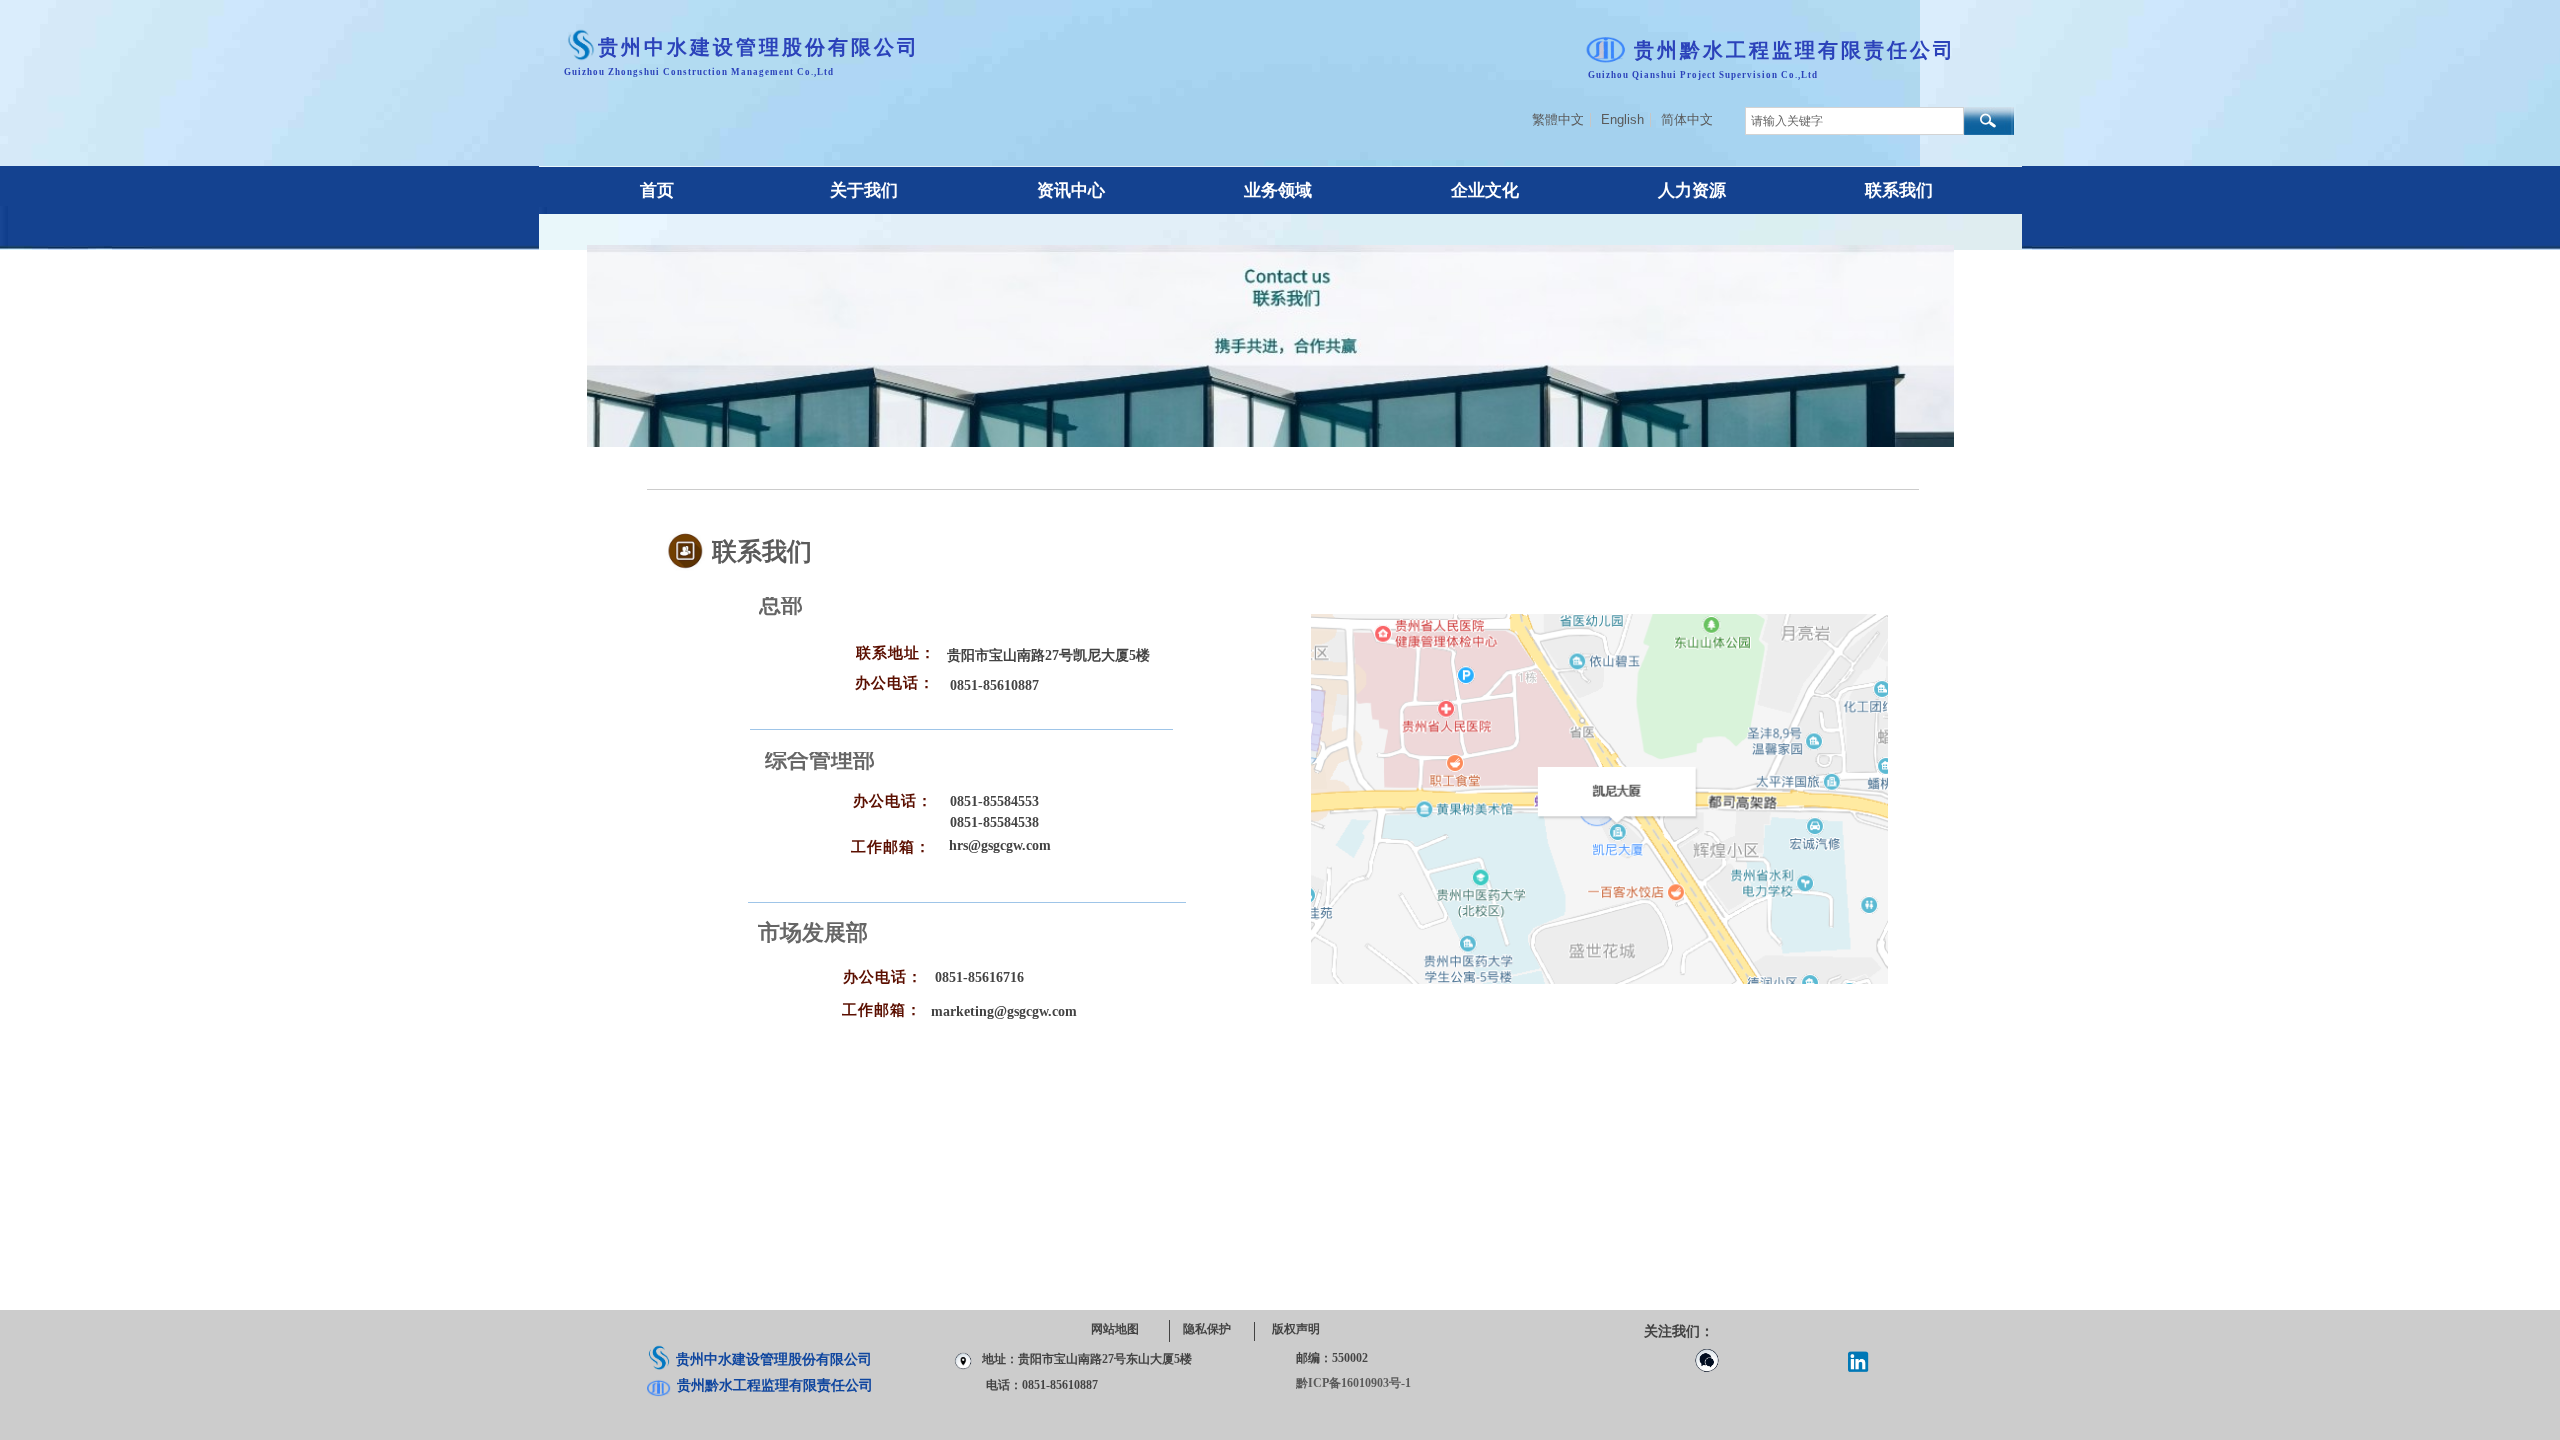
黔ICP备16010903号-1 (1353, 1383)
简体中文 (1687, 120)
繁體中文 (1558, 120)
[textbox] (1854, 121)
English (1622, 120)
